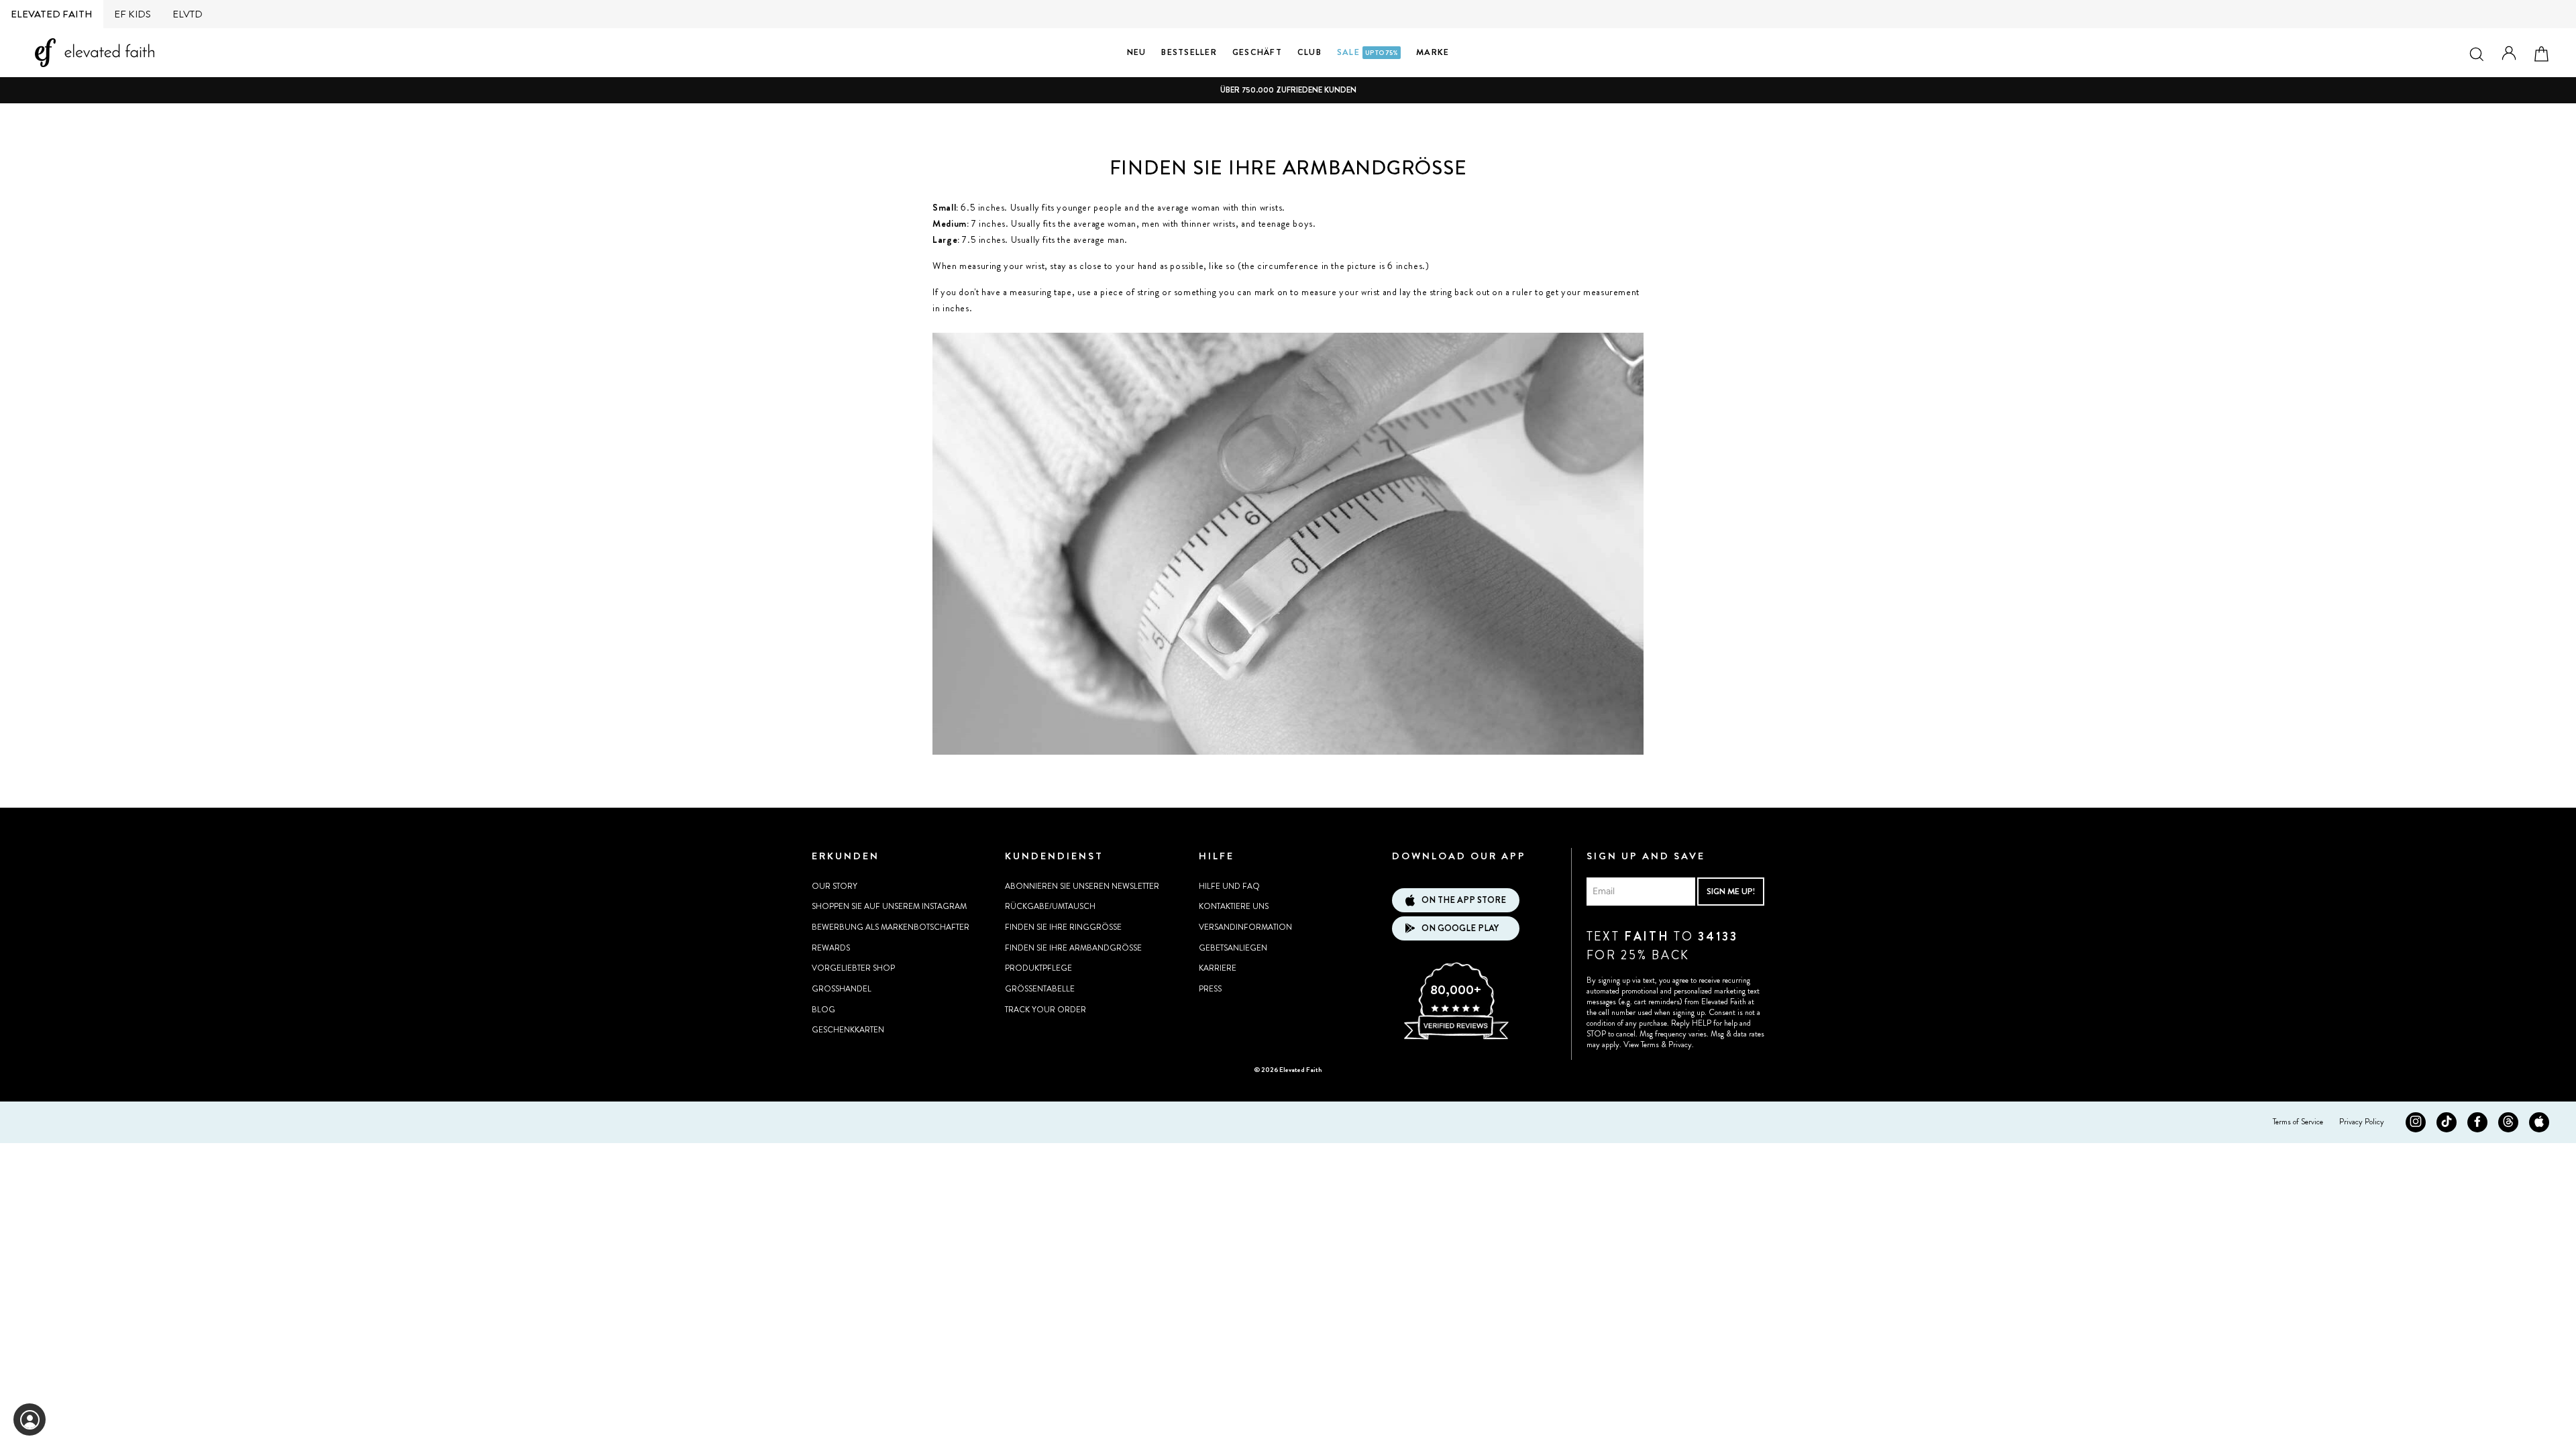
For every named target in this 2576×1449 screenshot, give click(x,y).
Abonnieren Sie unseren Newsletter (1082, 886)
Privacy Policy (2362, 1122)
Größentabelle (1040, 989)
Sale (1367, 52)
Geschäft (1257, 52)
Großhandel (842, 989)
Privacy (1680, 1044)
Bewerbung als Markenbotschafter (891, 927)
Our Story (835, 886)
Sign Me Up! (1731, 891)
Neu (1137, 52)
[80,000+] (1456, 1038)
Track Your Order (1045, 1010)
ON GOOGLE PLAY (1460, 928)
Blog (823, 1010)
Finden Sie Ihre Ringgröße (1063, 927)
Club (1309, 52)
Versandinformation (1245, 927)
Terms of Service (2298, 1122)
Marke (1433, 52)
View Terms (1641, 1044)
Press (1210, 989)
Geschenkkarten (848, 1030)
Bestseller (1189, 52)
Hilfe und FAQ (1229, 886)
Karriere (1218, 968)
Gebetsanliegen (1233, 948)
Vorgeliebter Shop (853, 968)
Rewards (831, 948)
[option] (1288, 90)
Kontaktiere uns (1234, 906)
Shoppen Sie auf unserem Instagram (889, 906)
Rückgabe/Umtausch (1050, 906)
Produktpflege (1038, 968)
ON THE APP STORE (1464, 900)
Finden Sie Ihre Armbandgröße (1073, 948)
